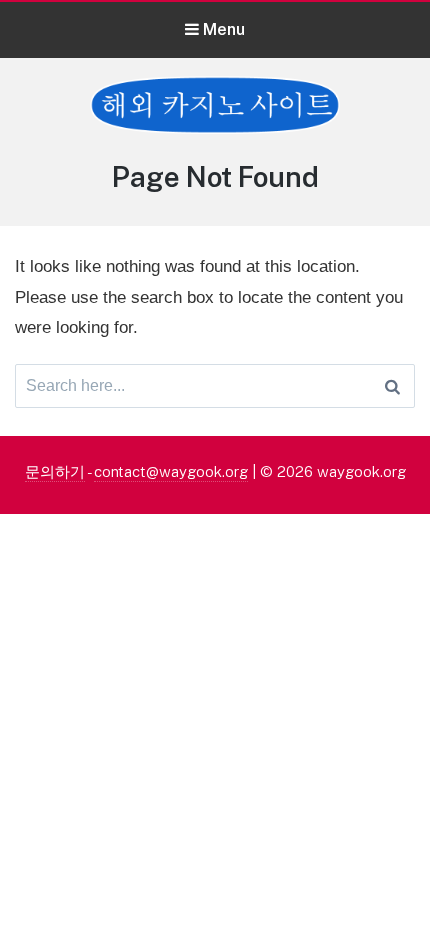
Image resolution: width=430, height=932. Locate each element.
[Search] (392, 386)
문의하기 (55, 471)
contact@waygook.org (171, 471)
